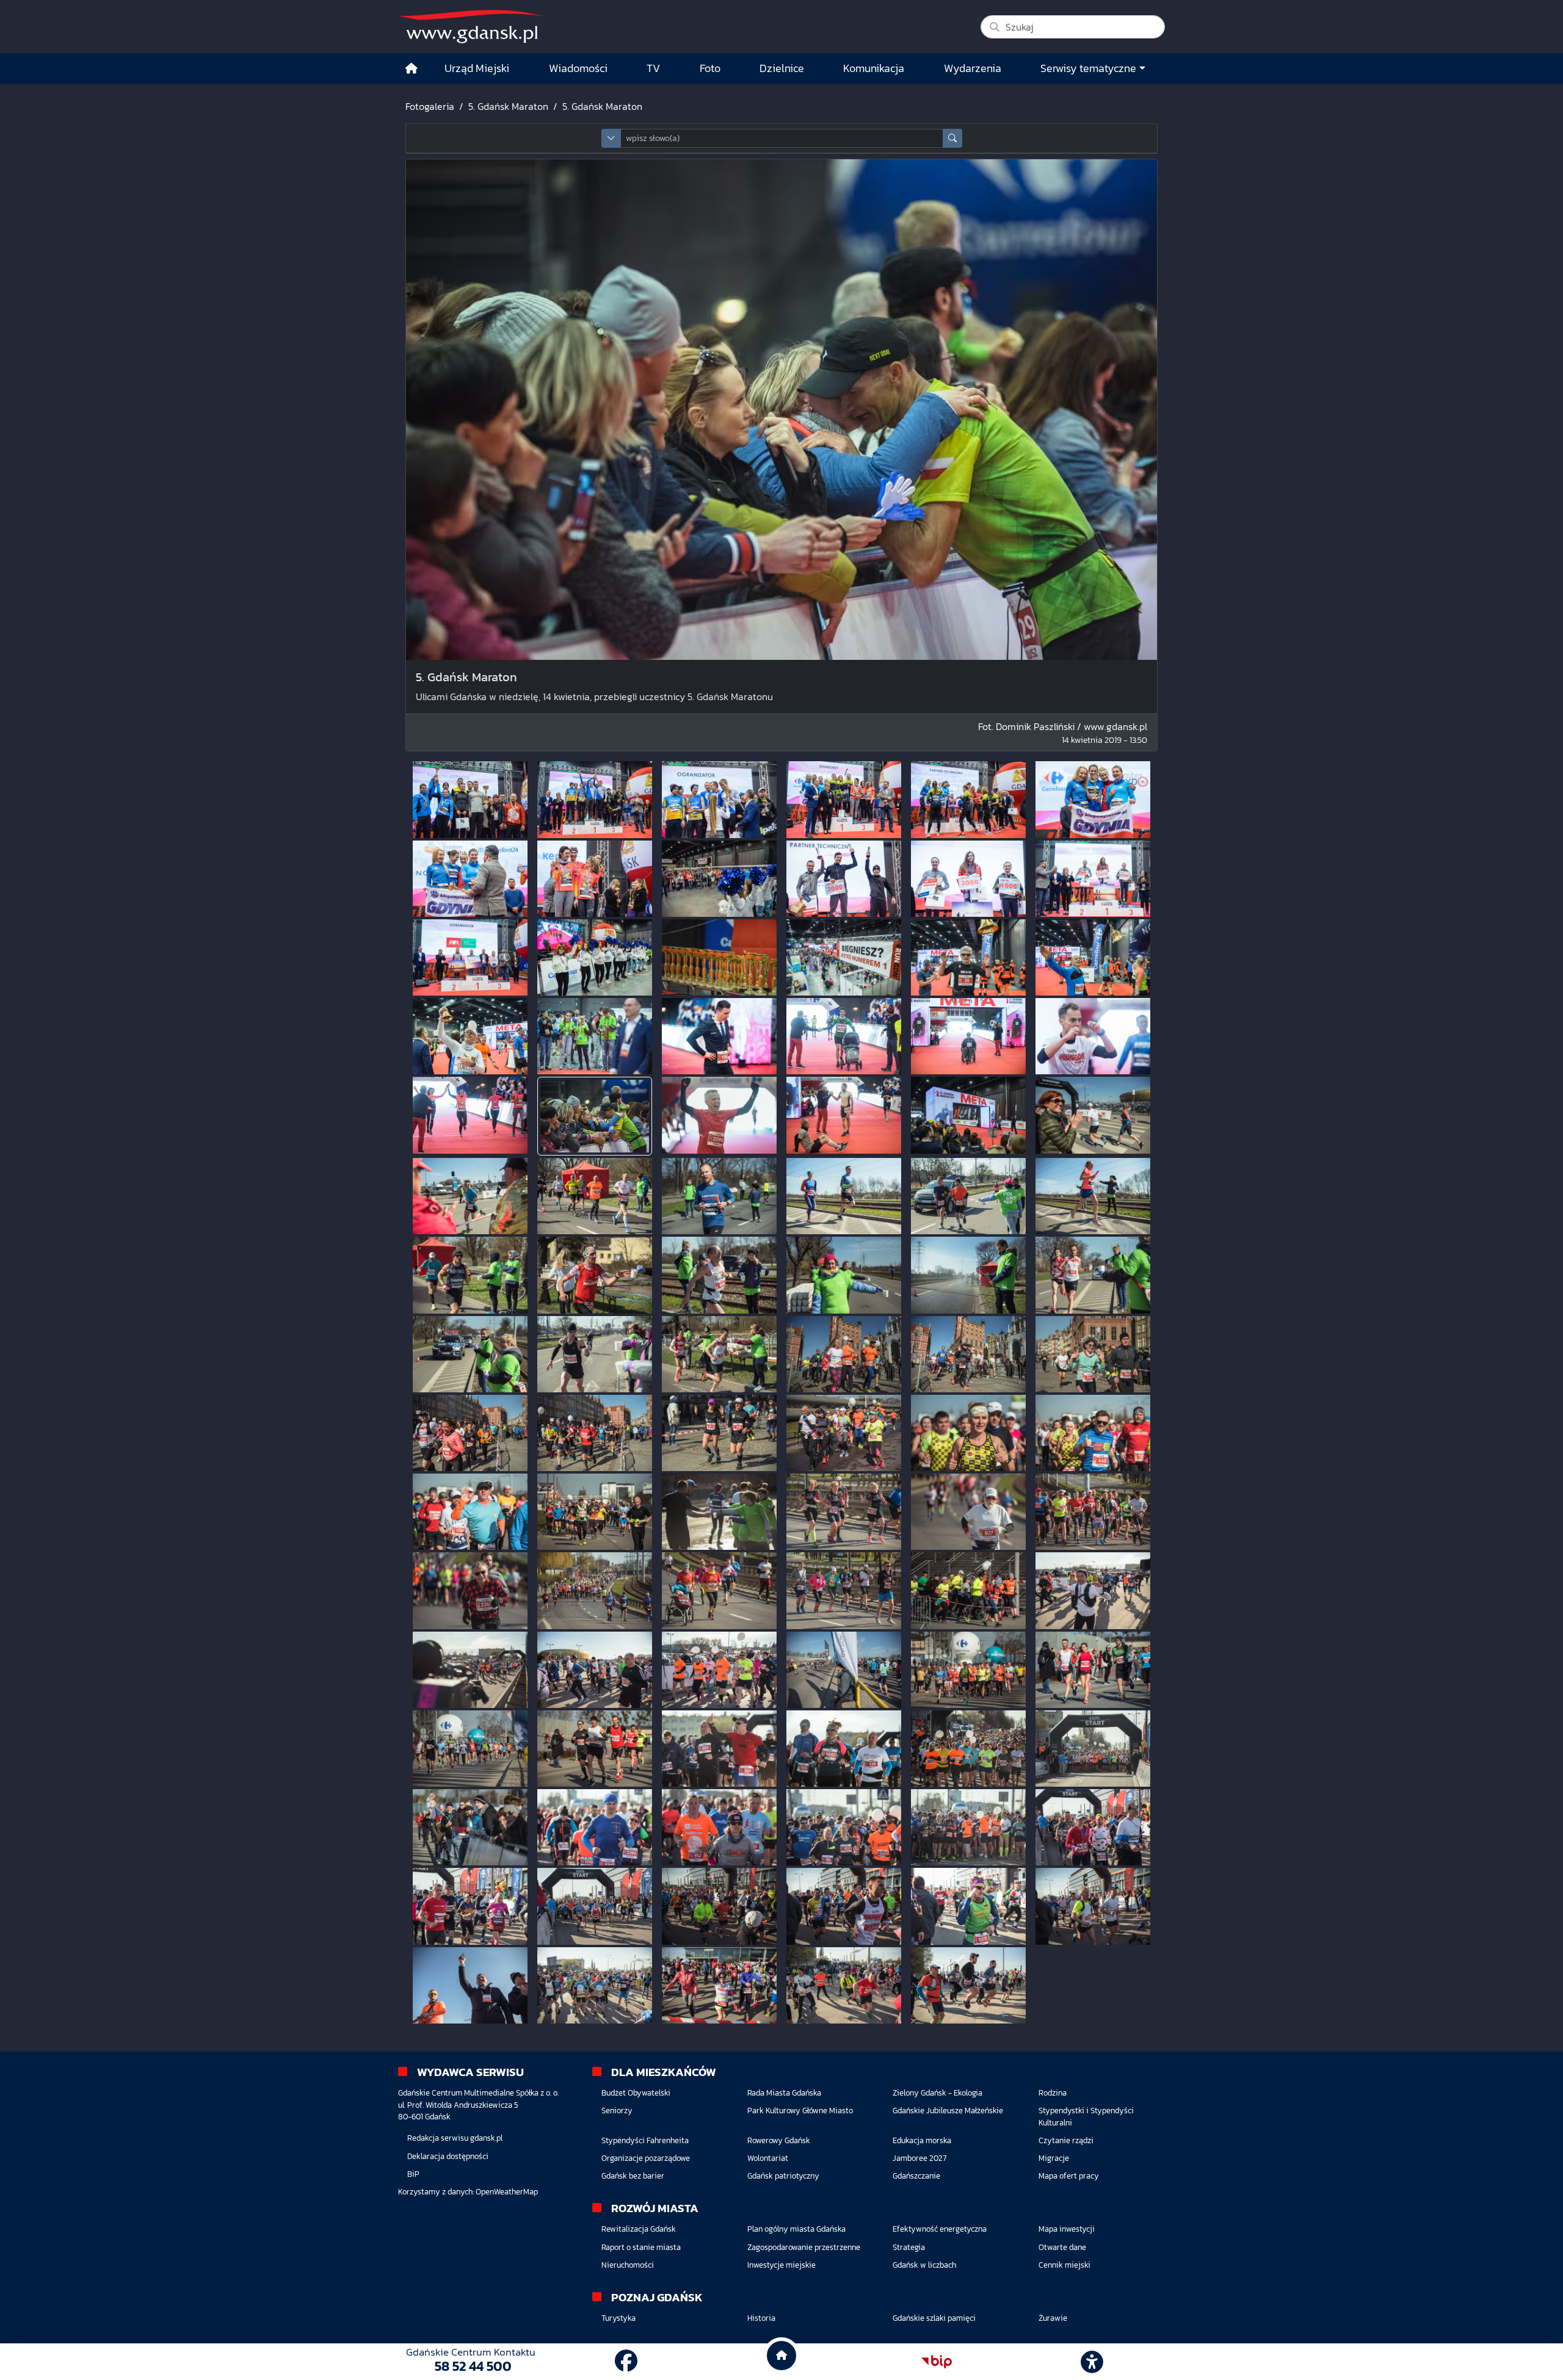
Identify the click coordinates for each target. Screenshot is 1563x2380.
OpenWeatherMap (507, 2192)
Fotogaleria (430, 106)
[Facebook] (626, 2361)
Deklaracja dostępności (448, 2156)
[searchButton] (952, 138)
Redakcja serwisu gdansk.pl (455, 2138)
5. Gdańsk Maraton (508, 106)
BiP (413, 2174)
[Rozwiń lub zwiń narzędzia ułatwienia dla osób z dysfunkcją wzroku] (1092, 2362)
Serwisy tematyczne (1088, 68)
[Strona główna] (412, 69)
